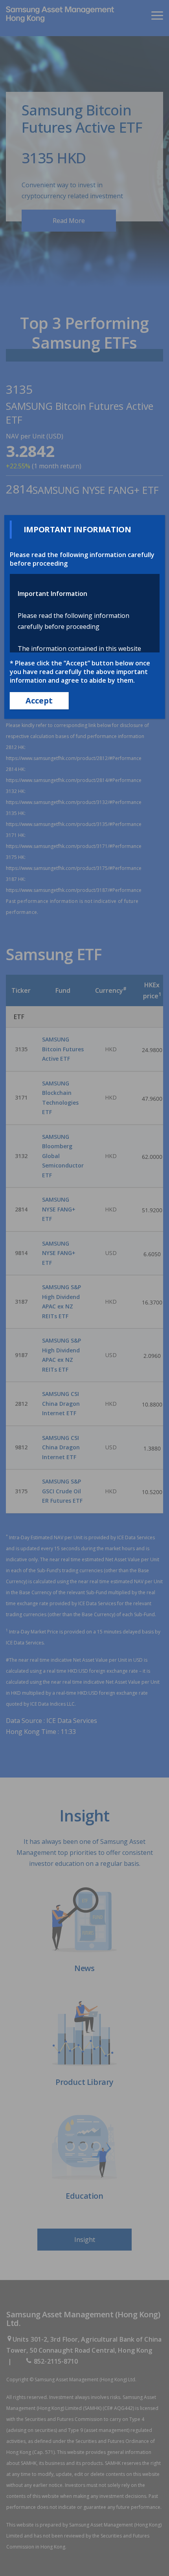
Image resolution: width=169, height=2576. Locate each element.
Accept (39, 701)
